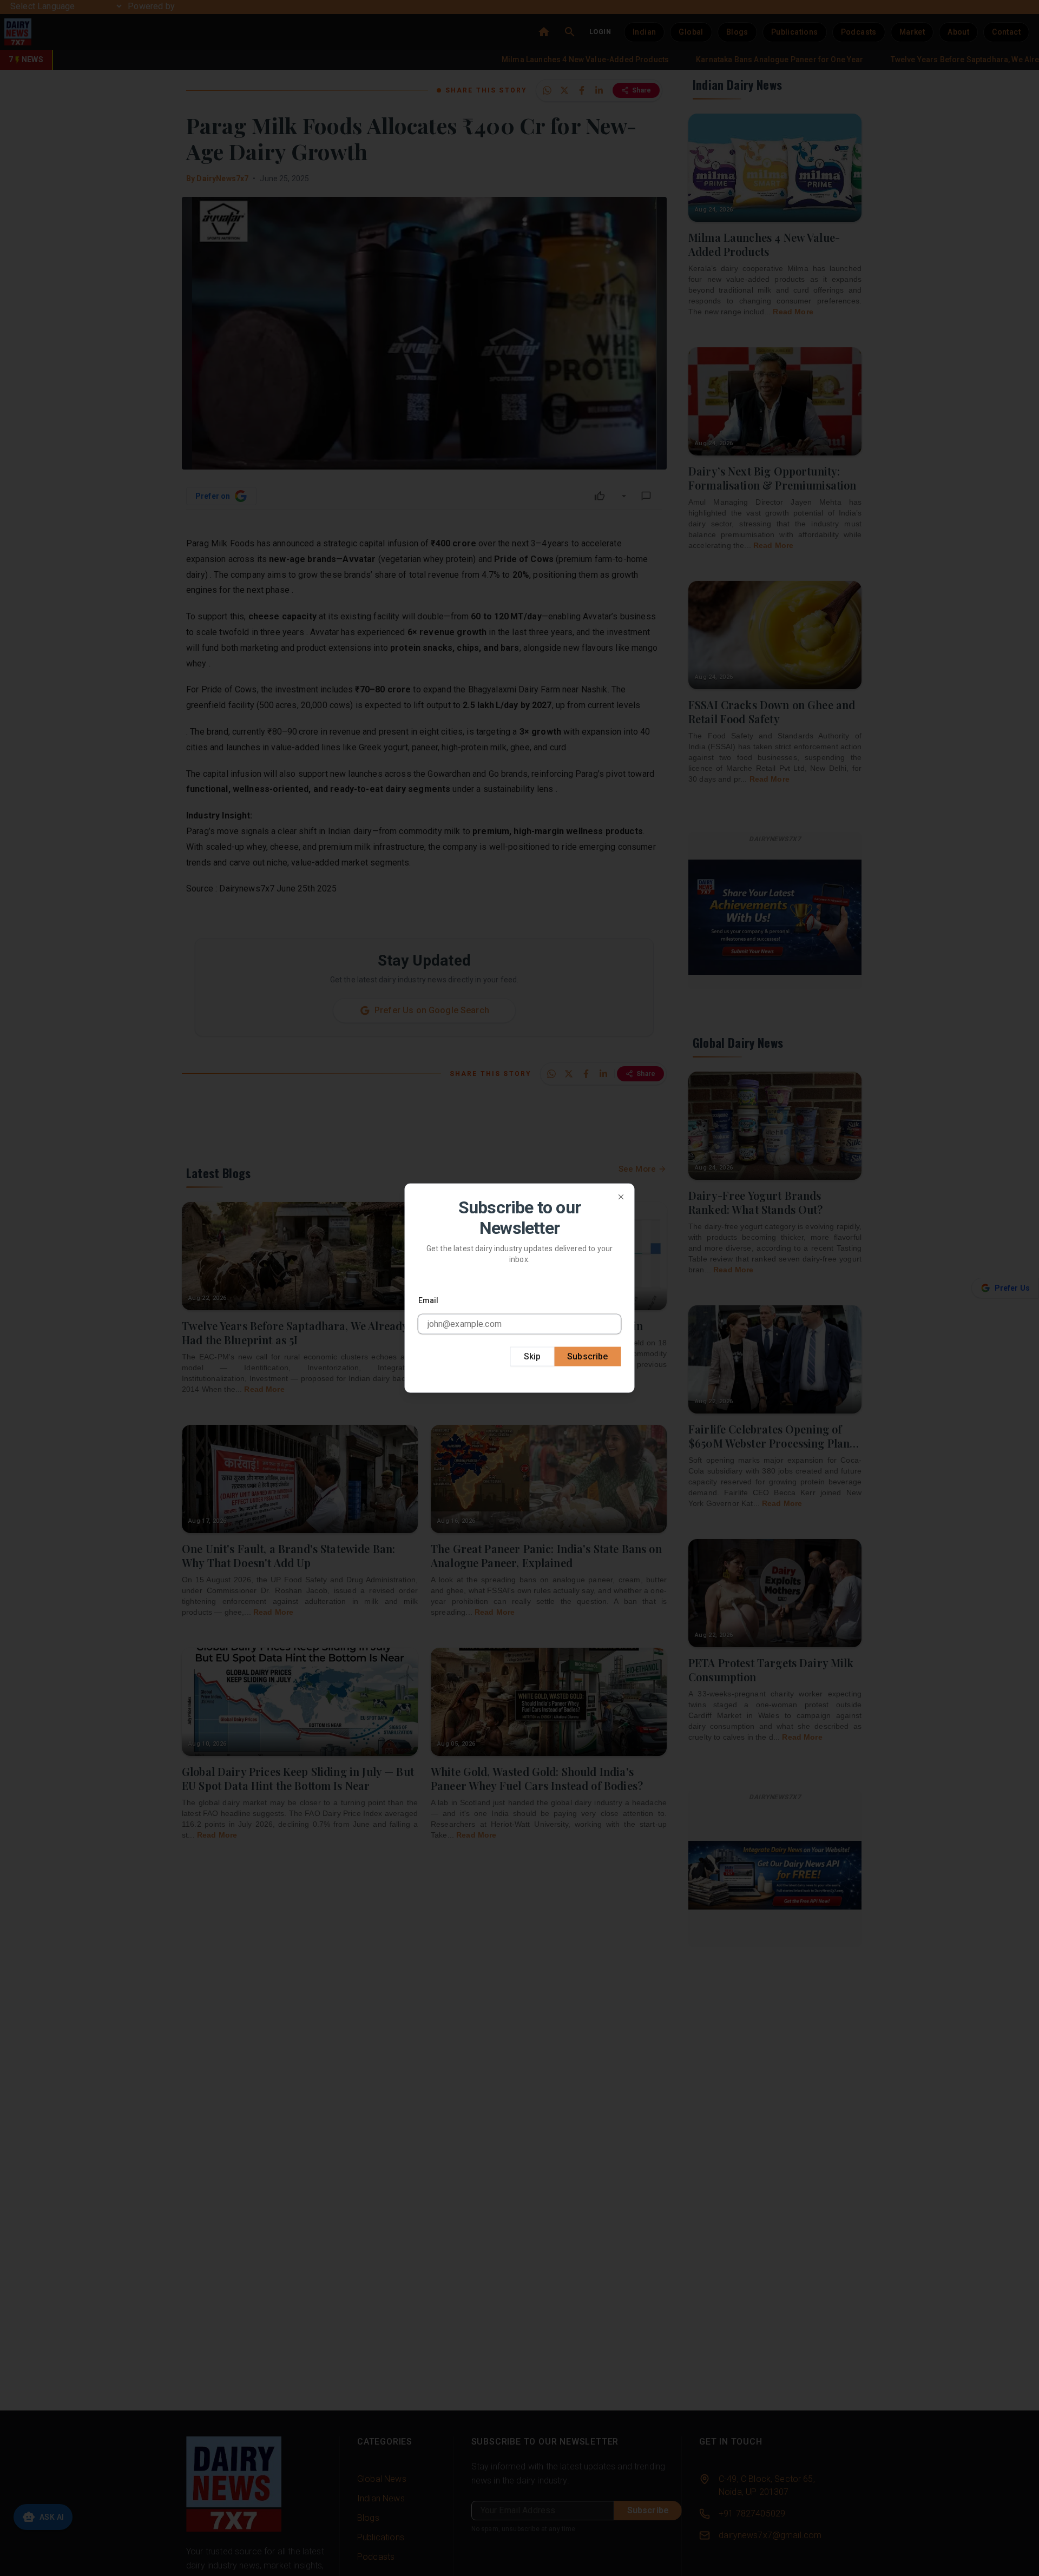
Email (429, 1300)
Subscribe (587, 1356)
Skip (532, 1356)
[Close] (621, 1197)
